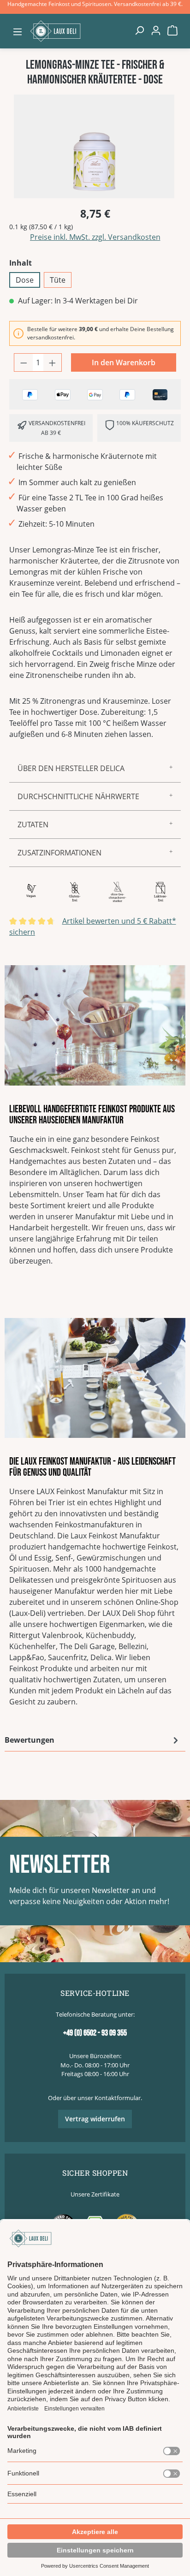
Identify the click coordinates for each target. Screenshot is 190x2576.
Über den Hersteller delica (71, 768)
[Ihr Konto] (156, 30)
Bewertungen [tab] (30, 1740)
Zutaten (33, 825)
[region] (95, 146)
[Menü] (18, 31)
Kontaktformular (118, 2098)
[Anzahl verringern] (24, 362)
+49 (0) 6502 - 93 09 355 (95, 2033)
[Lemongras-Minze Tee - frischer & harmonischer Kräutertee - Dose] (94, 146)
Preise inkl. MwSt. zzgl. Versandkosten (95, 237)
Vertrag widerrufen (95, 2119)
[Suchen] (139, 30)
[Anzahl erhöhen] (53, 362)
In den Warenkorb (124, 362)
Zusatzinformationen (59, 853)
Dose (25, 280)
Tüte (58, 280)
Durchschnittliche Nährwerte (78, 796)
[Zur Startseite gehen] (78, 31)
